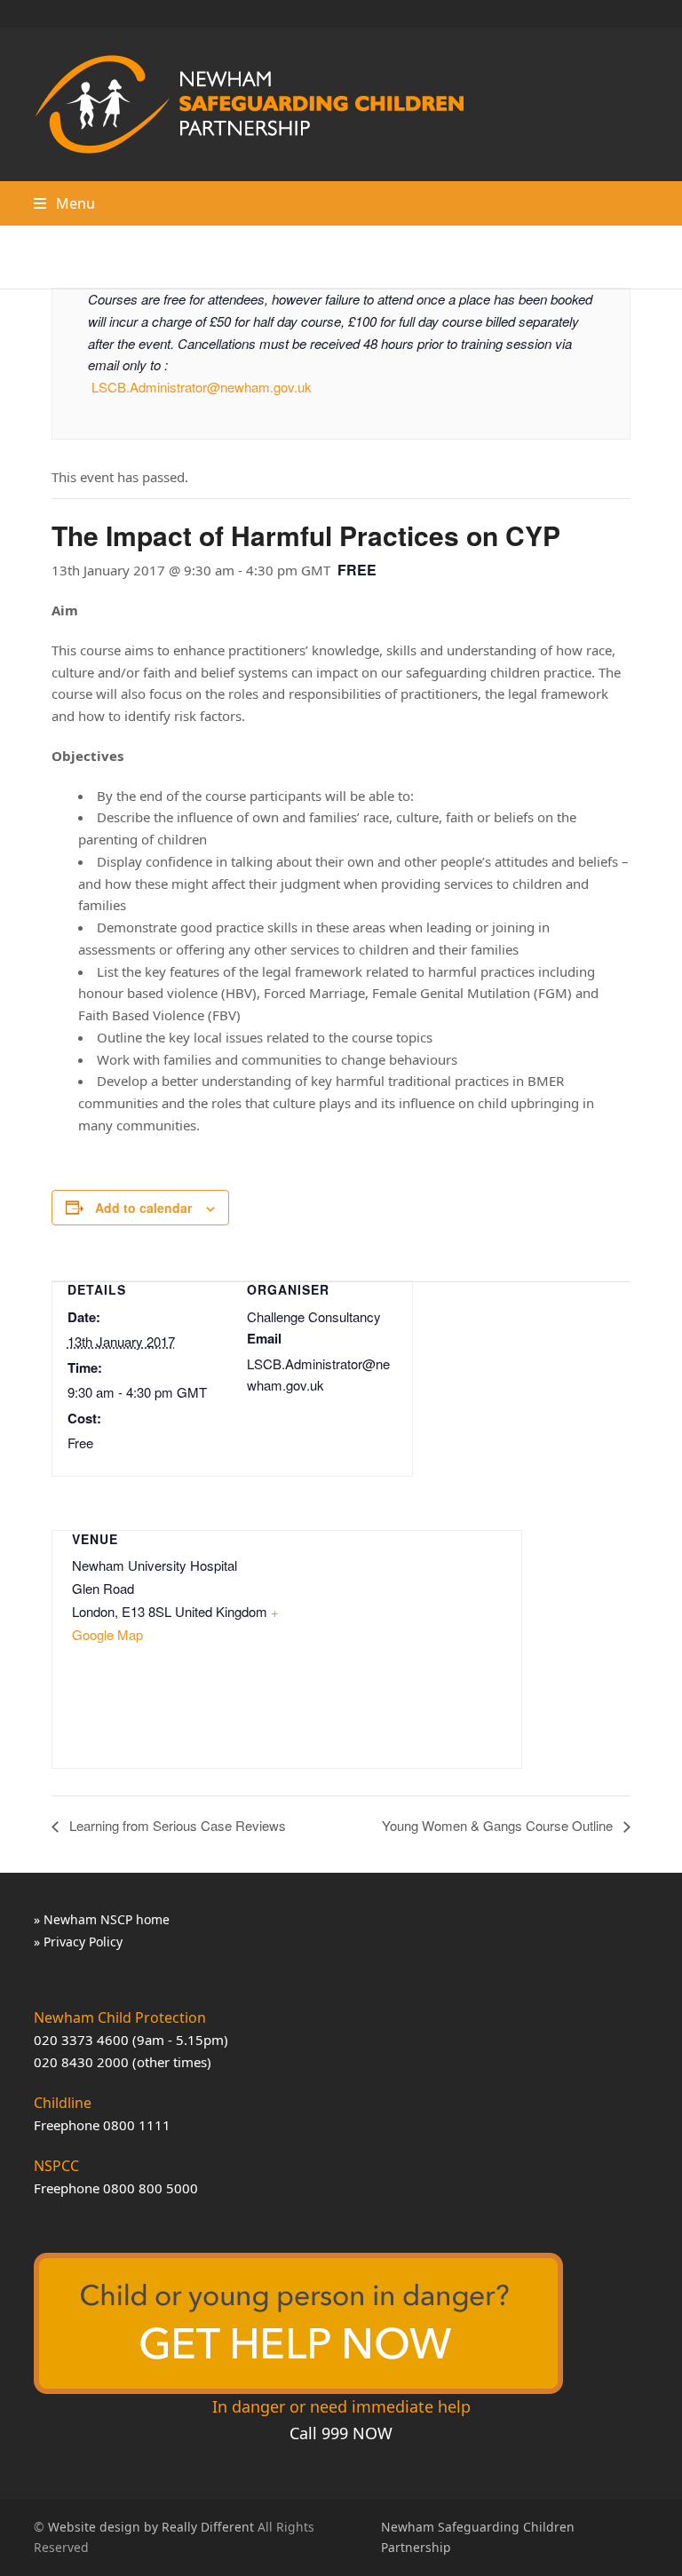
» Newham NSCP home (102, 1919)
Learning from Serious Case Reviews (176, 1825)
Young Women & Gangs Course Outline (499, 1825)
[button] (64, 203)
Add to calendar (143, 1208)
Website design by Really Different (151, 2527)
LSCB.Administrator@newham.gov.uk (202, 387)
